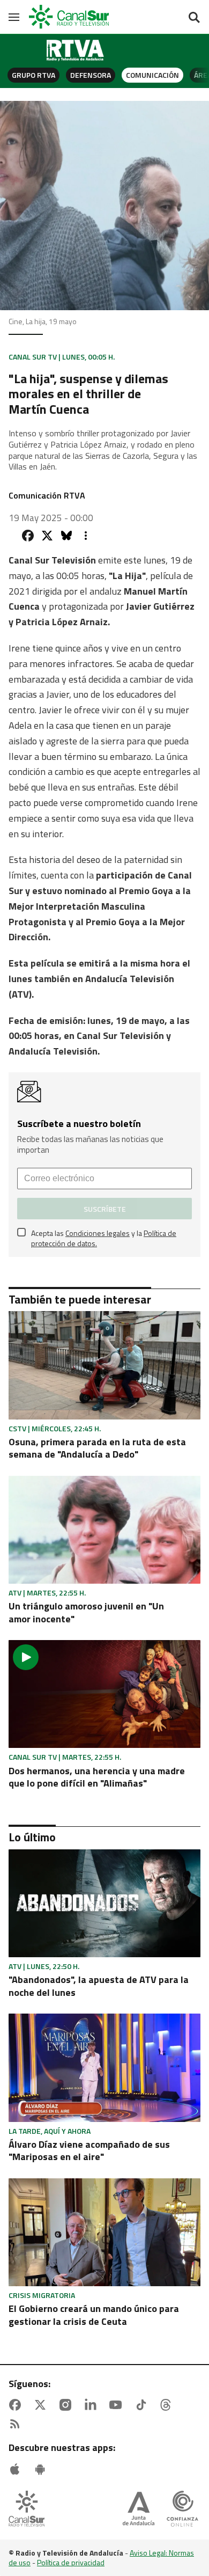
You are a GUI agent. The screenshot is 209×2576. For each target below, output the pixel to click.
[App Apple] (17, 2469)
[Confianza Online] (182, 2510)
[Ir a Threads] (168, 2405)
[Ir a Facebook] (17, 2405)
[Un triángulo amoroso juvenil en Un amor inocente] (104, 1530)
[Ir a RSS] (17, 2424)
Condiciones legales (98, 1233)
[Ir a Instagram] (68, 2405)
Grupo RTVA (33, 75)
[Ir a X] (42, 2405)
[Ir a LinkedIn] (93, 2405)
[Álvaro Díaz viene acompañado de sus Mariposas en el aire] (104, 2068)
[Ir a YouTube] (118, 2405)
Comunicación (152, 75)
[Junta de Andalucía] (139, 2510)
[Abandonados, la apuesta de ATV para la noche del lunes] (104, 1903)
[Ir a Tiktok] (143, 2405)
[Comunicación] (76, 50)
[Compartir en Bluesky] (66, 536)
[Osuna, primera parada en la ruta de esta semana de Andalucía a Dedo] (104, 1365)
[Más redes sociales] (86, 536)
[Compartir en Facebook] (28, 536)
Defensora (91, 75)
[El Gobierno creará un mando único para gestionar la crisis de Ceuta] (104, 2232)
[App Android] (42, 2469)
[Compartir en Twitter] (47, 536)
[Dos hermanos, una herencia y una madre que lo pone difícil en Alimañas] (104, 1694)
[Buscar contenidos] (194, 18)
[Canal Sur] (70, 17)
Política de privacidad (71, 2562)
